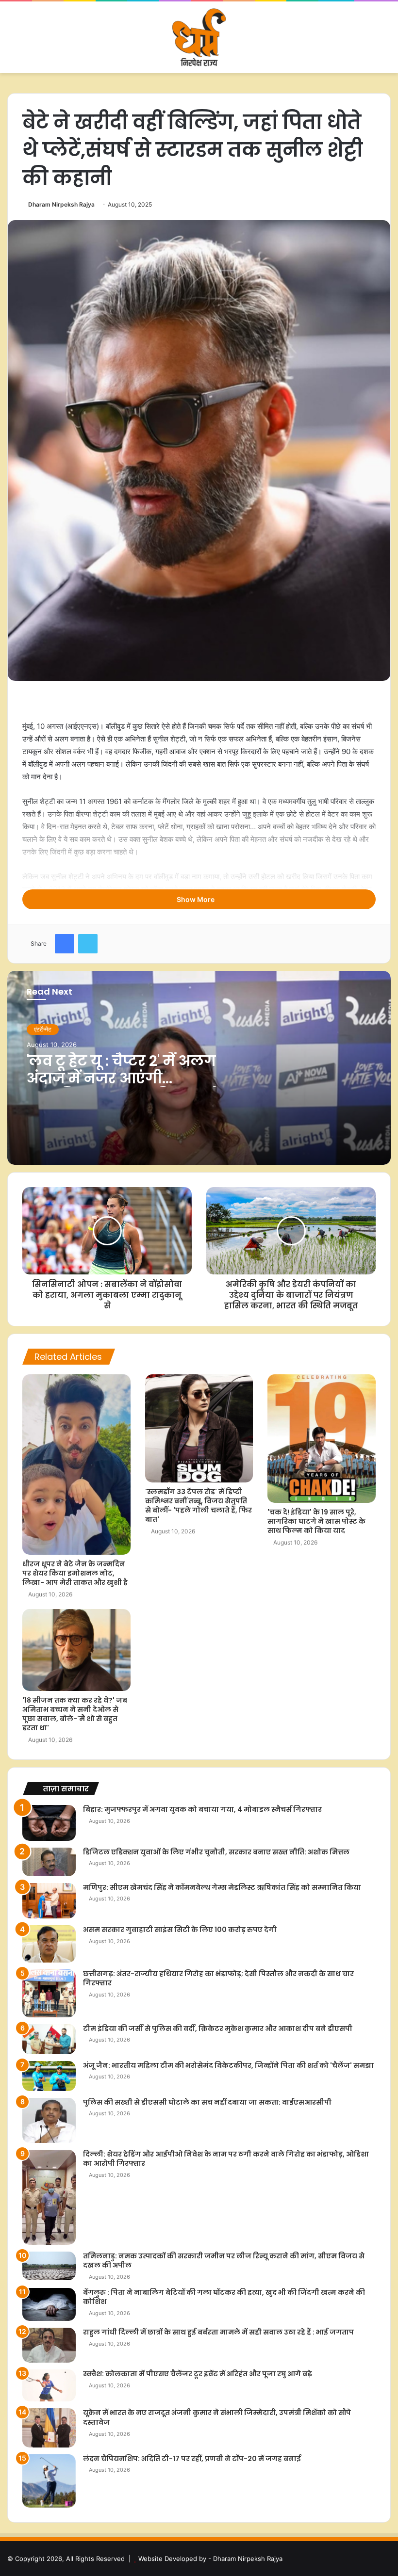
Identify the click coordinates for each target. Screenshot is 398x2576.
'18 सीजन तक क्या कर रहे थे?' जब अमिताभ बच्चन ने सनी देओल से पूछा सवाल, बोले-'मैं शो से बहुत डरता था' (75, 1714)
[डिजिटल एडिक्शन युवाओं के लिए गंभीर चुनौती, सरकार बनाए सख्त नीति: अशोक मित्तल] (49, 1862)
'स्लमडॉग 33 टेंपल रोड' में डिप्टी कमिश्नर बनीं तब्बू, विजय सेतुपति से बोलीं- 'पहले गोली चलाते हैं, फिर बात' (199, 1505)
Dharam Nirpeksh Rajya (61, 204)
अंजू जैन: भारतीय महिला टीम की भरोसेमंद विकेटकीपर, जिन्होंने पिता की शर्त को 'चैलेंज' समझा (228, 2065)
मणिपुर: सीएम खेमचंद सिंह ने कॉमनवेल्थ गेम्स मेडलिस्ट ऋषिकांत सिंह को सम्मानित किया (222, 1887)
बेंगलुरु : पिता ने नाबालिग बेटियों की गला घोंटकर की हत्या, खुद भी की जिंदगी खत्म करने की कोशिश (224, 2297)
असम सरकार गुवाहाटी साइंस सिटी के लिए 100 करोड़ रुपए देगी (180, 1930)
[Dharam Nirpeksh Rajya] (199, 37)
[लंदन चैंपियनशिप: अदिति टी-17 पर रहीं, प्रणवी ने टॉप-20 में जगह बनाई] (49, 2481)
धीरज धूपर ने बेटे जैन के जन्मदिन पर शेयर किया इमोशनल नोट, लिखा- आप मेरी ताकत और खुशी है (75, 1573)
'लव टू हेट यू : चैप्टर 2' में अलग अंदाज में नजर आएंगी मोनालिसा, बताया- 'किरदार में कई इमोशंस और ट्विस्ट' (123, 1087)
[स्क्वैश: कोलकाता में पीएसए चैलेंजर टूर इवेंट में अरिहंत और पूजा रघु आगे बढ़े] (49, 2385)
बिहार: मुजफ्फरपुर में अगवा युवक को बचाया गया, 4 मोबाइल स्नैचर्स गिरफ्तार (202, 1809)
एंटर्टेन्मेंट (43, 1029)
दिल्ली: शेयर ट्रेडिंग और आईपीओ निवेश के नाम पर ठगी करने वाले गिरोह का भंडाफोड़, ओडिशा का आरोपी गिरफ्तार (226, 2159)
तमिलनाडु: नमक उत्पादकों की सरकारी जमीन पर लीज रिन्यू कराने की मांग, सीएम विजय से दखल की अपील (224, 2261)
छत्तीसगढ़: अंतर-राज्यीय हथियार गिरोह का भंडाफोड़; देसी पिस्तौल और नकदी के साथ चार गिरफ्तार (218, 1979)
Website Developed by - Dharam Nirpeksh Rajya (210, 2559)
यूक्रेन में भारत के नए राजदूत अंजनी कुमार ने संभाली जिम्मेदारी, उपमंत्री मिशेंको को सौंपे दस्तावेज (217, 2417)
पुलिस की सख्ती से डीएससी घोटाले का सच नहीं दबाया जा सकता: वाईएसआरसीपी (207, 2102)
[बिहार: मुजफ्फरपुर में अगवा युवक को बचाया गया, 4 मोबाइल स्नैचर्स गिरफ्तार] (49, 1823)
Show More (196, 899)
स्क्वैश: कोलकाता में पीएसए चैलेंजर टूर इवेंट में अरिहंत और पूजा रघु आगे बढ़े (198, 2374)
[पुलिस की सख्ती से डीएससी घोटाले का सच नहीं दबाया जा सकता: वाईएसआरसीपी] (49, 2120)
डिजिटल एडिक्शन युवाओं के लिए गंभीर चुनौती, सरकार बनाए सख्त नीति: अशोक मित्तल (216, 1852)
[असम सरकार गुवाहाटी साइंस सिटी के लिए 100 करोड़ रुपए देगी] (49, 1944)
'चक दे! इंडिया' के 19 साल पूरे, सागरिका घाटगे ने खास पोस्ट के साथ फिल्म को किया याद (316, 1521)
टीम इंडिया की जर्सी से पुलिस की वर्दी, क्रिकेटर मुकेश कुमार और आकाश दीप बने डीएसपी (218, 2029)
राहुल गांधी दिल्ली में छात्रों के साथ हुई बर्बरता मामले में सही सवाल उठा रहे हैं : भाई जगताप (218, 2332)
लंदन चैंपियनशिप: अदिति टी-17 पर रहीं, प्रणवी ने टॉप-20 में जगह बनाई (192, 2459)
